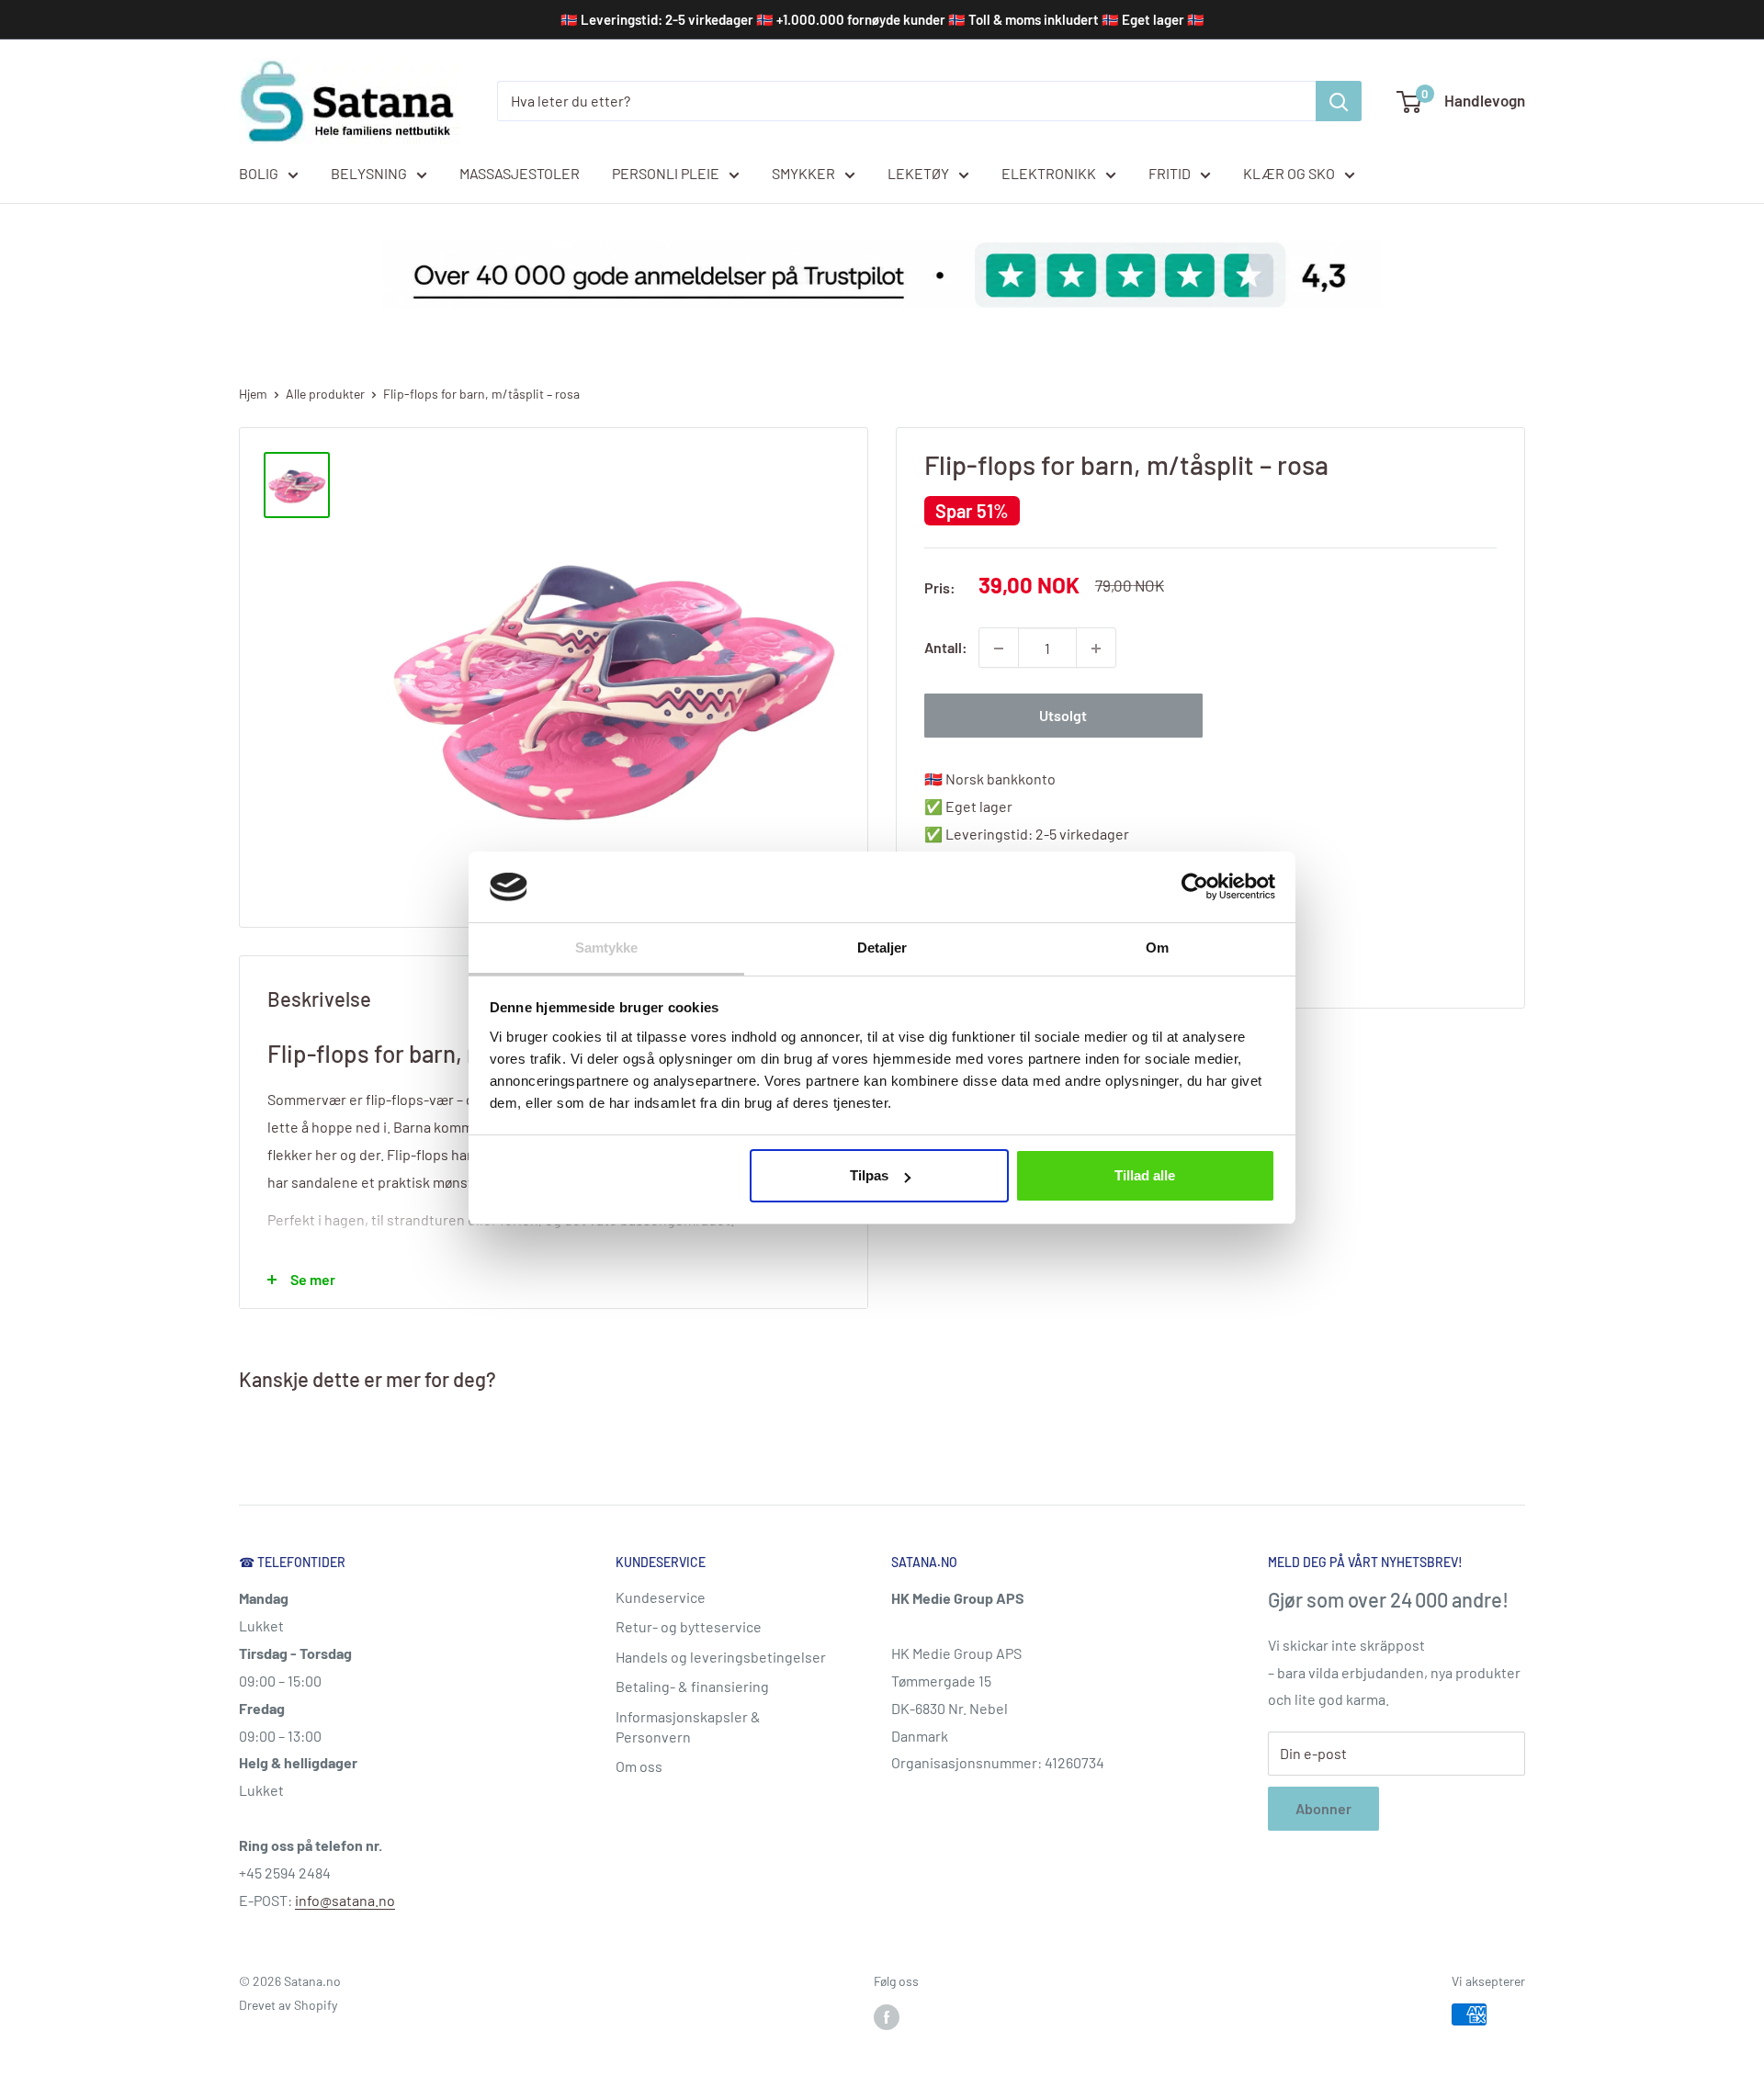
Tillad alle (1145, 1175)
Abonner (1323, 1808)
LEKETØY (918, 173)
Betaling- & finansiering (692, 1686)
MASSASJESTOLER (520, 173)
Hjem (253, 394)
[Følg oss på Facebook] (887, 2016)
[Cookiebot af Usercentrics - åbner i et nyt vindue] (1195, 886)
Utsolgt (1063, 716)
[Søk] (1339, 101)
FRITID (1170, 173)
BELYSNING (369, 173)
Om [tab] (1157, 948)
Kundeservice (661, 1597)
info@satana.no (345, 1900)
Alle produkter (325, 394)
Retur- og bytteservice (689, 1626)
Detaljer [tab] (882, 948)
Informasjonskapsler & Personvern (688, 1726)
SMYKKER (803, 173)
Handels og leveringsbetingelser (721, 1657)
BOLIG (259, 173)
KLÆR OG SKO (1289, 173)
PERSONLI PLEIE (666, 173)
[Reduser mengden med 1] (999, 649)
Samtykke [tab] (607, 948)
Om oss (639, 1766)
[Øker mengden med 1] (1096, 649)
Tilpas (869, 1175)
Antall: (946, 648)
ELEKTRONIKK (1049, 173)
